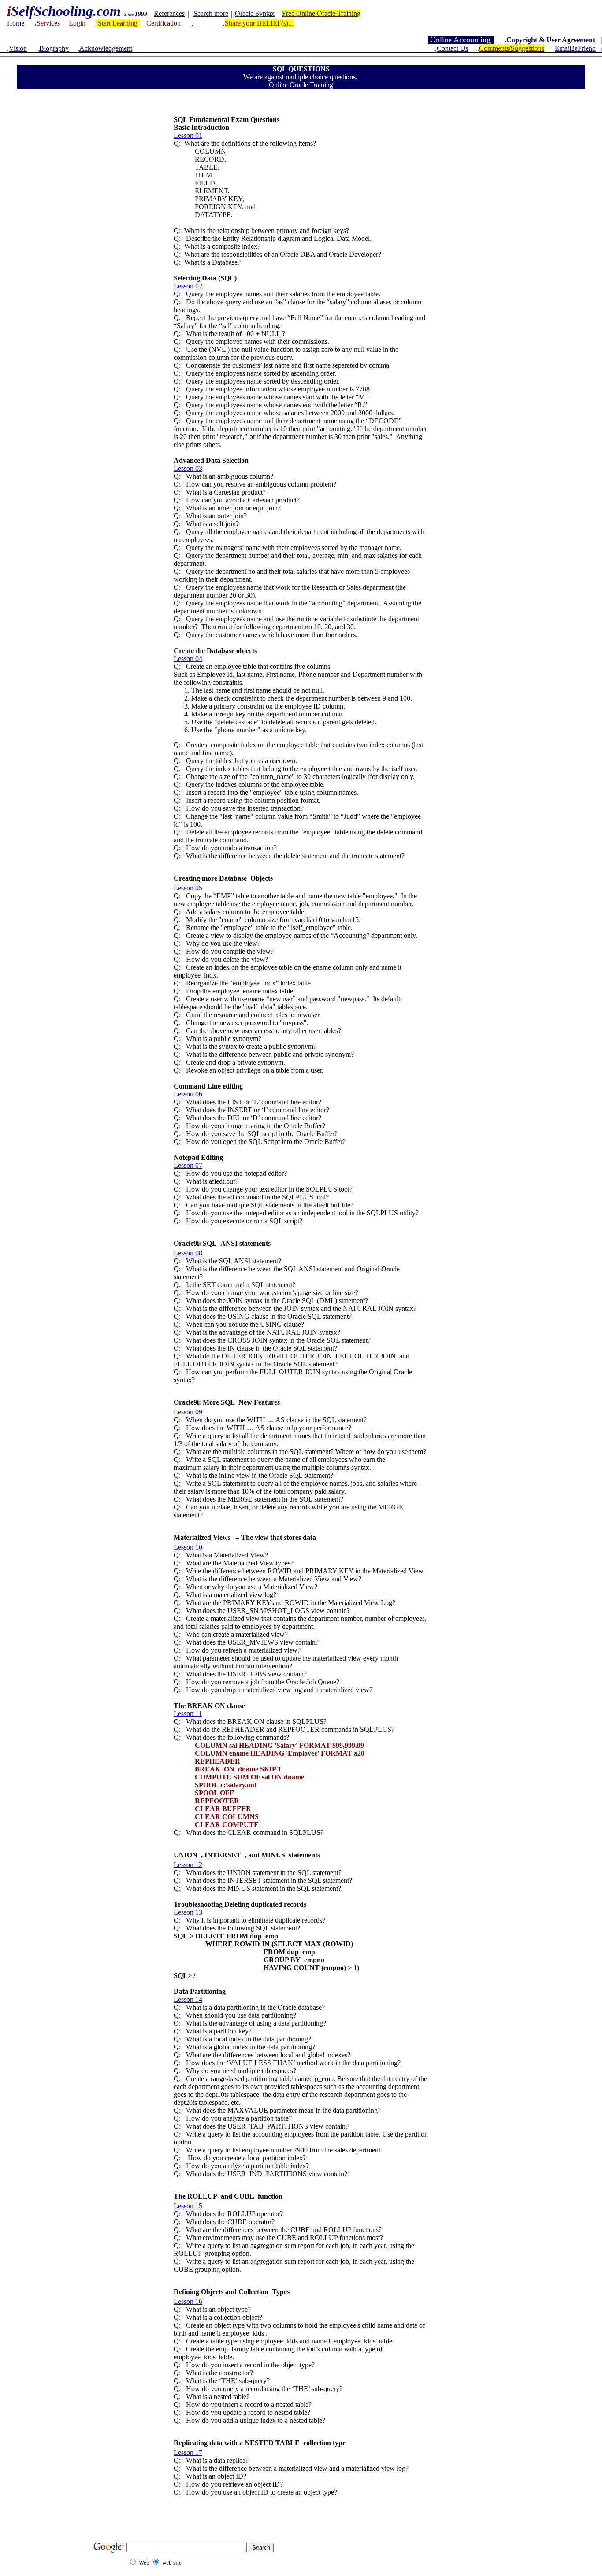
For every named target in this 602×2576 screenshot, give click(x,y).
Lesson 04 (188, 659)
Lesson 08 (188, 1253)
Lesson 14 (188, 1999)
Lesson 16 (188, 2301)
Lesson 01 (188, 135)
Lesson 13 (188, 1912)
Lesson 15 (188, 2206)
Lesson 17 (188, 2452)
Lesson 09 (188, 1412)
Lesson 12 (188, 1865)
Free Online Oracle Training (321, 13)
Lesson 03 (188, 468)
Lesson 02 (188, 286)
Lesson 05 (188, 888)
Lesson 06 (188, 1094)
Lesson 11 (188, 1714)
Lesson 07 (188, 1165)
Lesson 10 (188, 1547)
